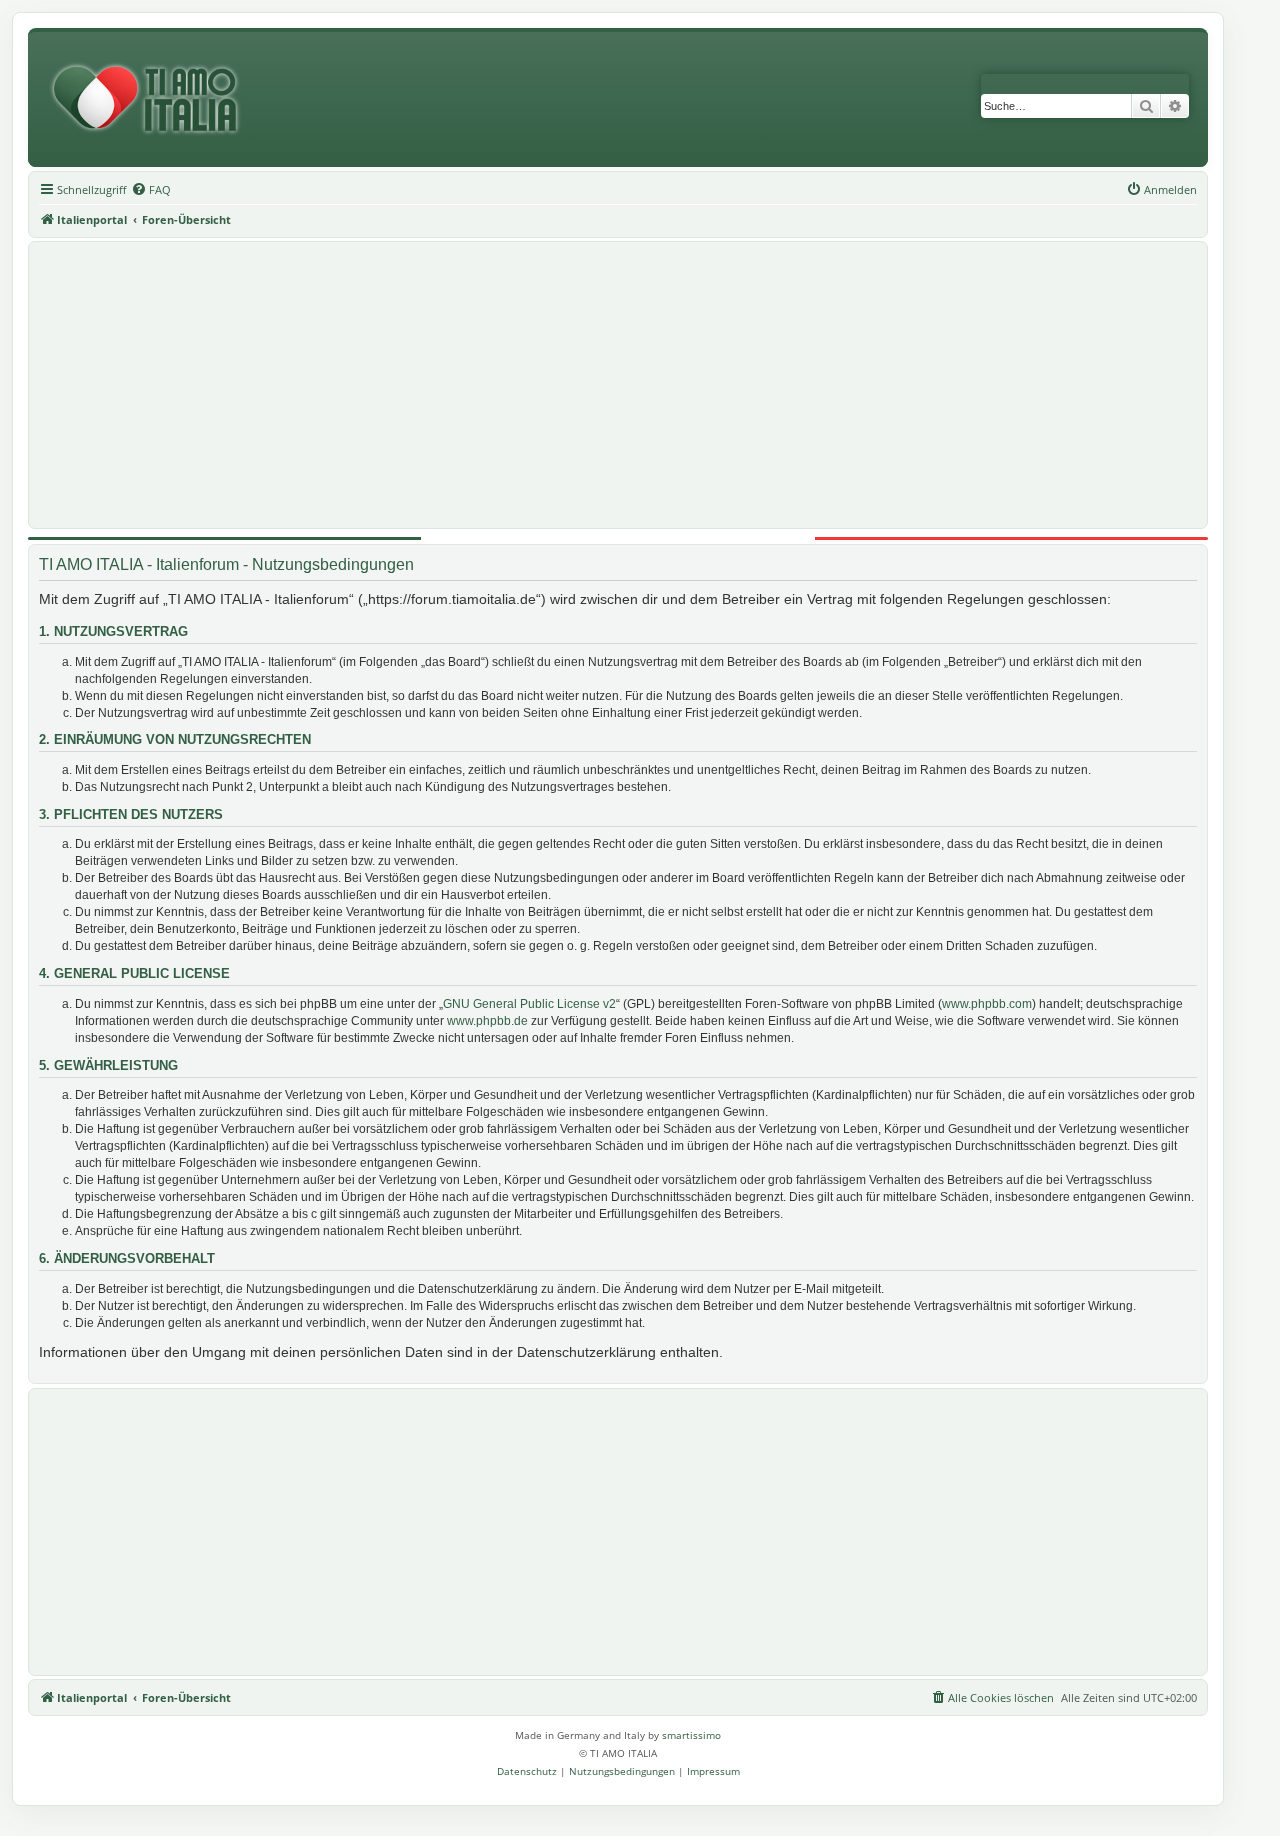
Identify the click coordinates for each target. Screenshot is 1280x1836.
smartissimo (691, 1735)
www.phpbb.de (487, 1021)
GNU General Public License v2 (529, 1004)
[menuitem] (151, 190)
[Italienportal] (153, 99)
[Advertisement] (618, 385)
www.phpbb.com (987, 1004)
